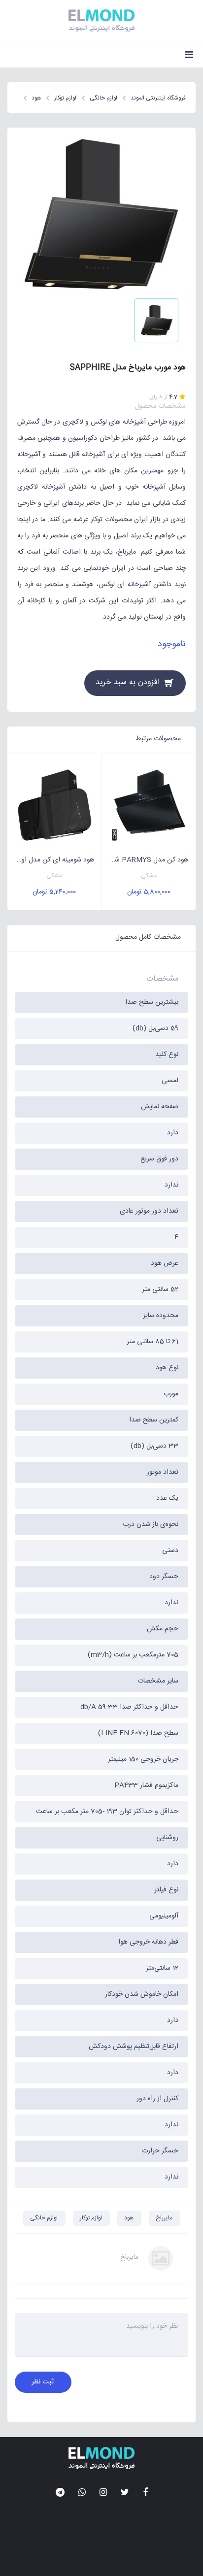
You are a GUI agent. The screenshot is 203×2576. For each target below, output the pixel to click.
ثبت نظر (43, 2382)
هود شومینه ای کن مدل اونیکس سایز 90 (51, 860)
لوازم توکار (91, 2218)
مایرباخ (164, 2218)
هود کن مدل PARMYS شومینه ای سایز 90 (145, 860)
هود (129, 2218)
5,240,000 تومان (54, 892)
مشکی (149, 876)
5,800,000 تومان (149, 892)
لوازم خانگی (44, 2218)
